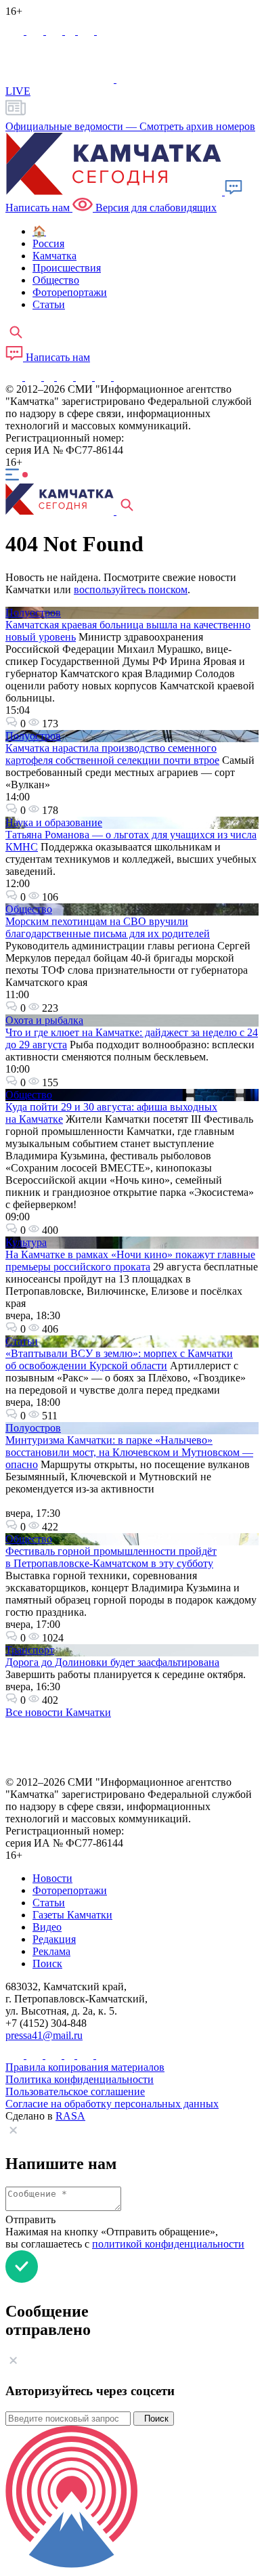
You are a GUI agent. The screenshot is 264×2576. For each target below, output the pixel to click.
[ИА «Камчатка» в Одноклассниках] (71, 31)
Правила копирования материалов (85, 2067)
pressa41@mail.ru (44, 2035)
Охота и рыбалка (44, 1020)
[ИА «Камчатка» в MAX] (16, 31)
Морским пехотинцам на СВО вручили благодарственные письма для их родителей (108, 927)
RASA (70, 2116)
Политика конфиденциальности (80, 2079)
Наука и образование (54, 822)
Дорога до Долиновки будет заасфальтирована (112, 1662)
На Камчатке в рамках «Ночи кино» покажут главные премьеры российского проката (130, 1261)
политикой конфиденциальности (168, 2244)
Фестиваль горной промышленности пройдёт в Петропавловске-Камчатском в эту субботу (111, 1557)
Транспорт (30, 1650)
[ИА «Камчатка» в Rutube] (87, 31)
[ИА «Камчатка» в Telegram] (36, 31)
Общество (29, 909)
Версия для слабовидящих (155, 208)
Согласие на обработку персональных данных (112, 2104)
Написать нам (57, 357)
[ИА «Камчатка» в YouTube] (66, 377)
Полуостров (33, 613)
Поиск (154, 2419)
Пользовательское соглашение (75, 2091)
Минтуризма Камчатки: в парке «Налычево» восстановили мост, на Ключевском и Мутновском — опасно (129, 1452)
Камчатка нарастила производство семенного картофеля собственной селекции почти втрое (112, 754)
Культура (26, 1242)
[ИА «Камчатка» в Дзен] (105, 31)
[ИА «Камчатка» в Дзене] (104, 377)
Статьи (22, 1341)
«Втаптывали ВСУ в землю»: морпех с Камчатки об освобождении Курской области (119, 1359)
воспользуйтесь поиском (131, 589)
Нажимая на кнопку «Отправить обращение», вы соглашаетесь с (125, 2238)
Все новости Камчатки (58, 1712)
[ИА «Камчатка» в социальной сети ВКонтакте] (56, 31)
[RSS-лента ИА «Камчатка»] (120, 377)
